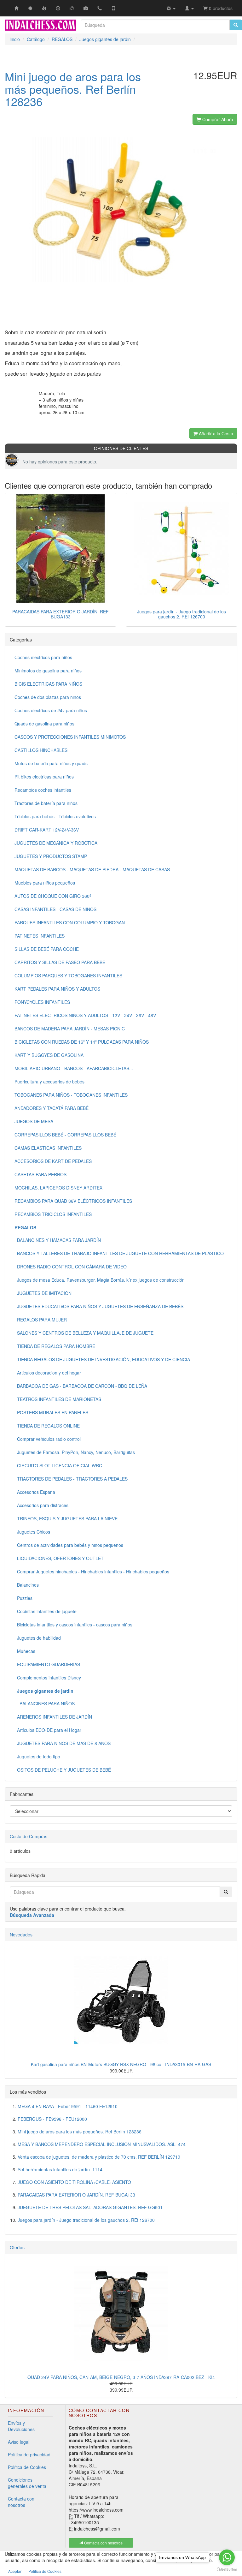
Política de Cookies (27, 2467)
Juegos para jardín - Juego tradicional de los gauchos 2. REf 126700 (181, 614)
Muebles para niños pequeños (45, 883)
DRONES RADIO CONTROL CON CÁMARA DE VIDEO (71, 1267)
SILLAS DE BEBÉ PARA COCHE (47, 949)
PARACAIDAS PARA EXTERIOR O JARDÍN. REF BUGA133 (60, 614)
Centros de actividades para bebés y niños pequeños (69, 1545)
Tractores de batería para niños (46, 803)
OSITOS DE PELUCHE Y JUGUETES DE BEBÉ (63, 1770)
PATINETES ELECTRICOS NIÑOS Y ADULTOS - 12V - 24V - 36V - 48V (85, 1015)
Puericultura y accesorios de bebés (49, 1082)
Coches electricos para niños (43, 657)
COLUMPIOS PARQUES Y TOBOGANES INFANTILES (68, 975)
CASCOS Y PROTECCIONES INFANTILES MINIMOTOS (70, 737)
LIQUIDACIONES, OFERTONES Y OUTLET (59, 1558)
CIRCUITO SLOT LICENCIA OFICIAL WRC (58, 1465)
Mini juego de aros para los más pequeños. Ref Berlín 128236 (80, 2132)
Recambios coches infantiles (43, 790)
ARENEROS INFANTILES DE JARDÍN (53, 1717)
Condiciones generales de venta (27, 2483)
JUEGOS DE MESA (34, 1121)
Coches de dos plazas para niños (48, 697)
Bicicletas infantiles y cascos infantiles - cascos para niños (73, 1625)
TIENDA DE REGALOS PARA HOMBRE (55, 1346)
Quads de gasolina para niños (44, 724)
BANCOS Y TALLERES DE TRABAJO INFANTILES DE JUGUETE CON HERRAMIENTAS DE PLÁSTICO (119, 1253)
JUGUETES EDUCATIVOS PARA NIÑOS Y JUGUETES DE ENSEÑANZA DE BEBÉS (99, 1306)
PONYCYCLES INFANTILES (42, 1002)
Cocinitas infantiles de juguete (46, 1611)
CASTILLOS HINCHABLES (41, 750)
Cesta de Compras (29, 1836)
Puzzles (23, 1598)
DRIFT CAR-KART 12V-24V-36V (47, 830)
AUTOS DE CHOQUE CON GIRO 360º (53, 896)
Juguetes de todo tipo (37, 1756)
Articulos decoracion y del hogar (48, 1373)
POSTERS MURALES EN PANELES (51, 1412)
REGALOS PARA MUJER (41, 1320)
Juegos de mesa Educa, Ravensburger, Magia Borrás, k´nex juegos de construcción (100, 1280)
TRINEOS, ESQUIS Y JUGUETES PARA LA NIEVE (66, 1518)
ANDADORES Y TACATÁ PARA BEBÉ (52, 1108)
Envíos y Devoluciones (21, 2426)
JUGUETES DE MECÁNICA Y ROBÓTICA (56, 843)
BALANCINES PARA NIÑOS (45, 1703)
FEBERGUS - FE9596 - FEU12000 (52, 2119)
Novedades (21, 1935)
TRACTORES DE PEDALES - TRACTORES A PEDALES (71, 1479)
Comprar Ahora (217, 119)
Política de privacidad (29, 2454)
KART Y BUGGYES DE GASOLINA (49, 1055)
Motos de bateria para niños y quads (51, 763)
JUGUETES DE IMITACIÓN (43, 1293)
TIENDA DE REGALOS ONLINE (47, 1426)
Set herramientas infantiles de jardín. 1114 (60, 2169)
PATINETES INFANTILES (40, 936)
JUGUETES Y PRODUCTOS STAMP (51, 856)
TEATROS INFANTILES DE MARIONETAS (58, 1399)
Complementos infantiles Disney (48, 1678)
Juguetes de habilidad (38, 1638)
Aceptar (15, 2571)
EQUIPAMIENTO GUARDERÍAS (47, 1664)
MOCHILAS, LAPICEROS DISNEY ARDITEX (58, 1188)
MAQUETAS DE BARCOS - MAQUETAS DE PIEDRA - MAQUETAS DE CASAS (92, 869)
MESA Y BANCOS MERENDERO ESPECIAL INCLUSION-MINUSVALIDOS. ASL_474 (102, 2144)
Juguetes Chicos (32, 1532)
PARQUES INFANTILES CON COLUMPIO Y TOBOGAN (70, 922)
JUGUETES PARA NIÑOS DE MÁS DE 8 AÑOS (63, 1743)
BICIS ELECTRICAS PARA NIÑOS (48, 684)
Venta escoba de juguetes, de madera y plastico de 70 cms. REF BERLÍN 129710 (99, 2157)
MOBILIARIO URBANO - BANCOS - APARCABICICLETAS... (74, 1068)
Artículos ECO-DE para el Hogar (48, 1730)
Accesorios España (35, 1492)
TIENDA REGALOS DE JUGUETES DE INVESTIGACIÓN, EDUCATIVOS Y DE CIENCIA (102, 1359)
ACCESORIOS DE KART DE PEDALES (53, 1161)
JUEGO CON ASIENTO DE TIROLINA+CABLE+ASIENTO (74, 2182)
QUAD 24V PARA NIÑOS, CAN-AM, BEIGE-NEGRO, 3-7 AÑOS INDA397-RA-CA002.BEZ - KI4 (121, 2377)
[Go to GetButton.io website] (227, 2570)
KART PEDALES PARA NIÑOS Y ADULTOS (57, 989)
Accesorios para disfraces (41, 1505)
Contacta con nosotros (21, 2502)
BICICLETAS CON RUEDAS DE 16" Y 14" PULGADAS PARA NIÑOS (82, 1042)
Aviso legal (19, 2442)
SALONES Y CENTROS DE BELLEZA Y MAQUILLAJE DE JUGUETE (84, 1333)
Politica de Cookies (45, 2571)
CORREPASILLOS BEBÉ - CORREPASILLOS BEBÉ (65, 1135)
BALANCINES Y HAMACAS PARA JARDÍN (58, 1240)
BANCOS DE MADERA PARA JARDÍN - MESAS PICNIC (70, 1029)
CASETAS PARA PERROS (40, 1174)
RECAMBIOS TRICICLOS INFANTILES (53, 1214)
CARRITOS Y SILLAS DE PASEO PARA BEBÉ (60, 962)
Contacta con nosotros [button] (103, 2543)
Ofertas (17, 2247)
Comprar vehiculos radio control (48, 1439)
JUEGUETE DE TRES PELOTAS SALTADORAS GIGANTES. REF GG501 (90, 2207)
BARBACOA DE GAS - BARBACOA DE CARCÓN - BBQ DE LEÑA (81, 1386)
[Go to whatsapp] (227, 2557)
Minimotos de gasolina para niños (48, 671)
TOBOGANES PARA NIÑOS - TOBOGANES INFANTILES (71, 1095)
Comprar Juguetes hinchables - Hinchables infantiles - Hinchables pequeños (92, 1571)
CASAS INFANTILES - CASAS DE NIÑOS (55, 909)
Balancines (27, 1585)
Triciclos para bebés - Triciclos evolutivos (55, 816)
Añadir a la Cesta (215, 433)
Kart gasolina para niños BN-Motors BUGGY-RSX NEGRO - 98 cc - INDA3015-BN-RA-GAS (121, 2064)
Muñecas (25, 1651)
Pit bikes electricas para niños (44, 777)
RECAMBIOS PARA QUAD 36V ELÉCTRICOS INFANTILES (73, 1201)
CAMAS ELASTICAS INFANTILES (48, 1148)
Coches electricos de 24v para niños (51, 710)
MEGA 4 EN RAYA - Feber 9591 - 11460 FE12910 (68, 2106)
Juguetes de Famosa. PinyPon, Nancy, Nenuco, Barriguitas (75, 1452)
